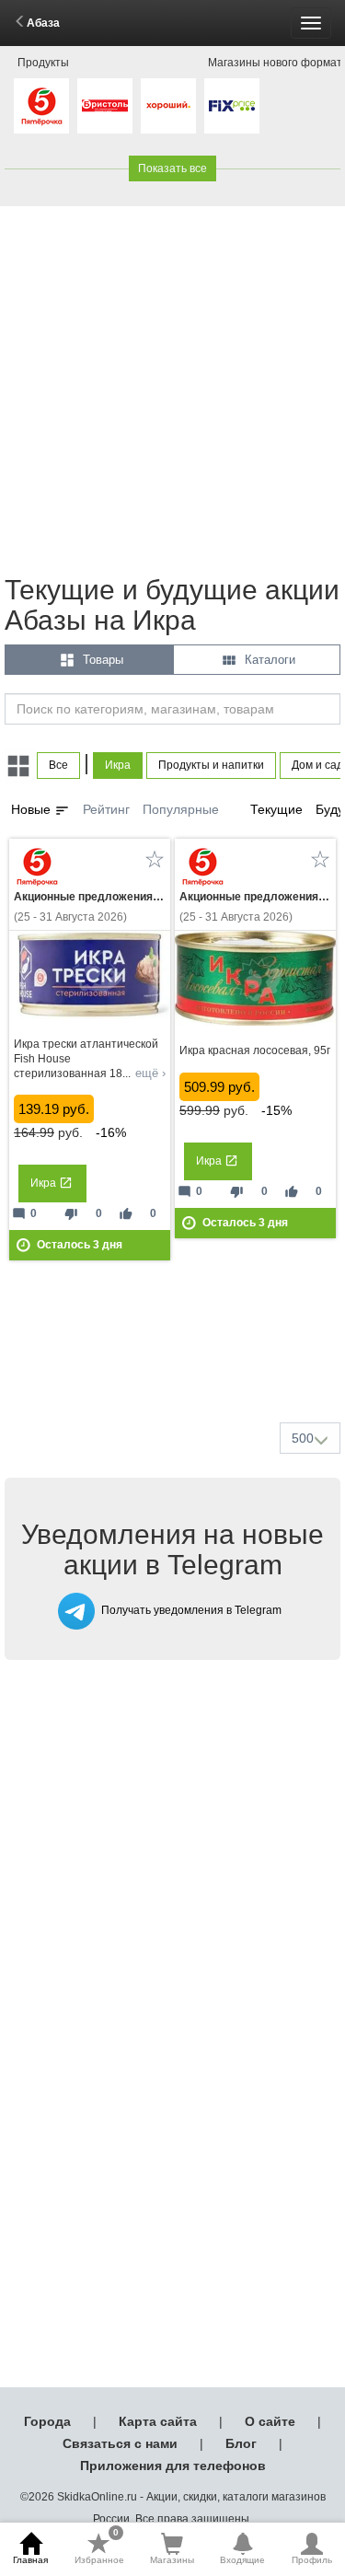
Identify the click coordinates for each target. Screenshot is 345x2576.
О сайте (270, 2421)
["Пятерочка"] (41, 106)
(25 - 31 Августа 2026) (90, 907)
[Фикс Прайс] (232, 106)
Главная (30, 2560)
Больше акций (177, 1364)
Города (47, 2421)
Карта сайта (158, 2421)
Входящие (242, 2560)
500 (303, 1438)
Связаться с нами (120, 2443)
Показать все (172, 168)
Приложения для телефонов (173, 2466)
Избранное (99, 2548)
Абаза (43, 23)
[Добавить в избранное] (155, 859)
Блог (241, 2443)
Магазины (172, 2560)
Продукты (43, 63)
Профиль (312, 2560)
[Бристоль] (105, 106)
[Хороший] (168, 106)
